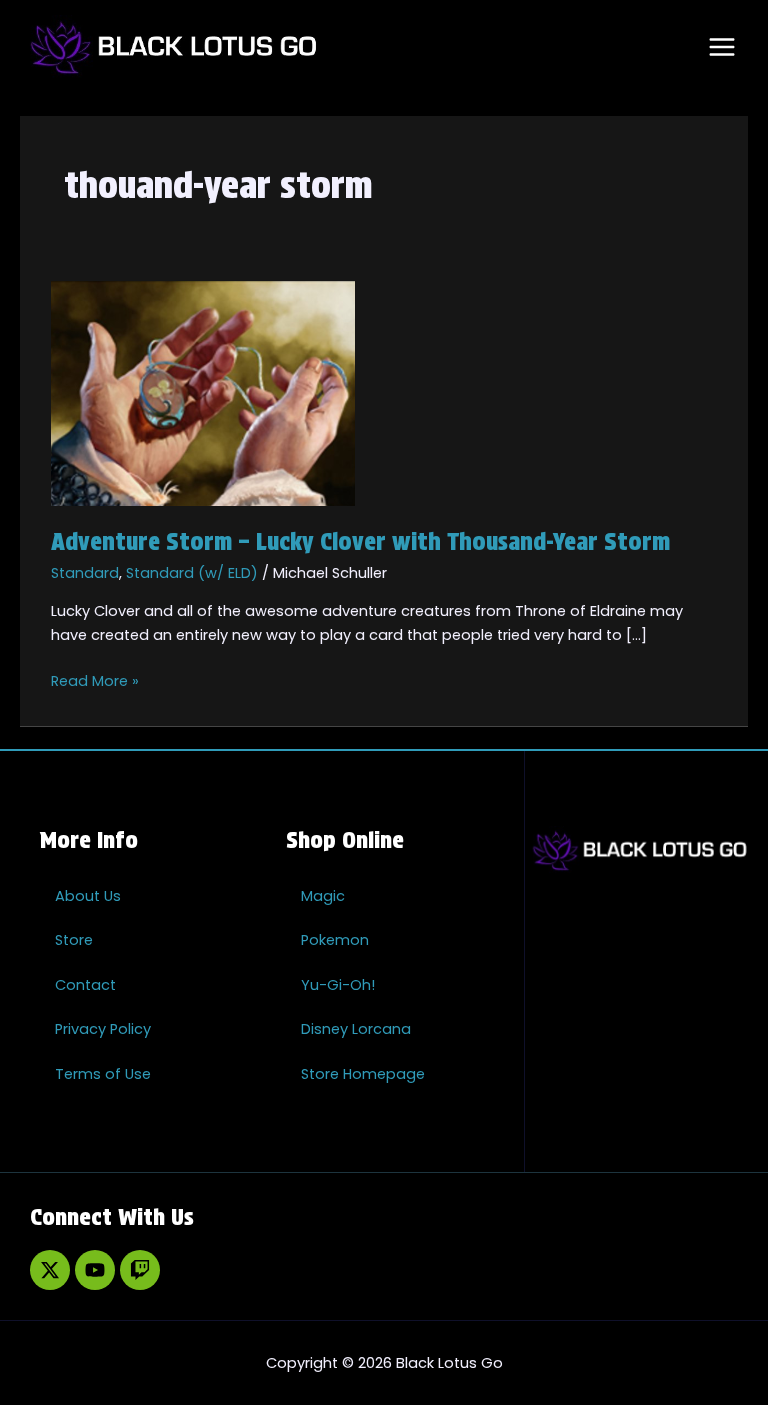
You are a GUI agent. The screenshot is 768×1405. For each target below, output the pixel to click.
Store (74, 940)
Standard (85, 573)
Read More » (95, 680)
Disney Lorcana (356, 1029)
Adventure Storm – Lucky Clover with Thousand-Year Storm (360, 541)
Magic (323, 896)
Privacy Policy (103, 1029)
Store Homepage (363, 1074)
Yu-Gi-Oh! (338, 985)
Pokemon (335, 940)
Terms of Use (103, 1074)
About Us (88, 896)
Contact (85, 985)
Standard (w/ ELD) (192, 573)
